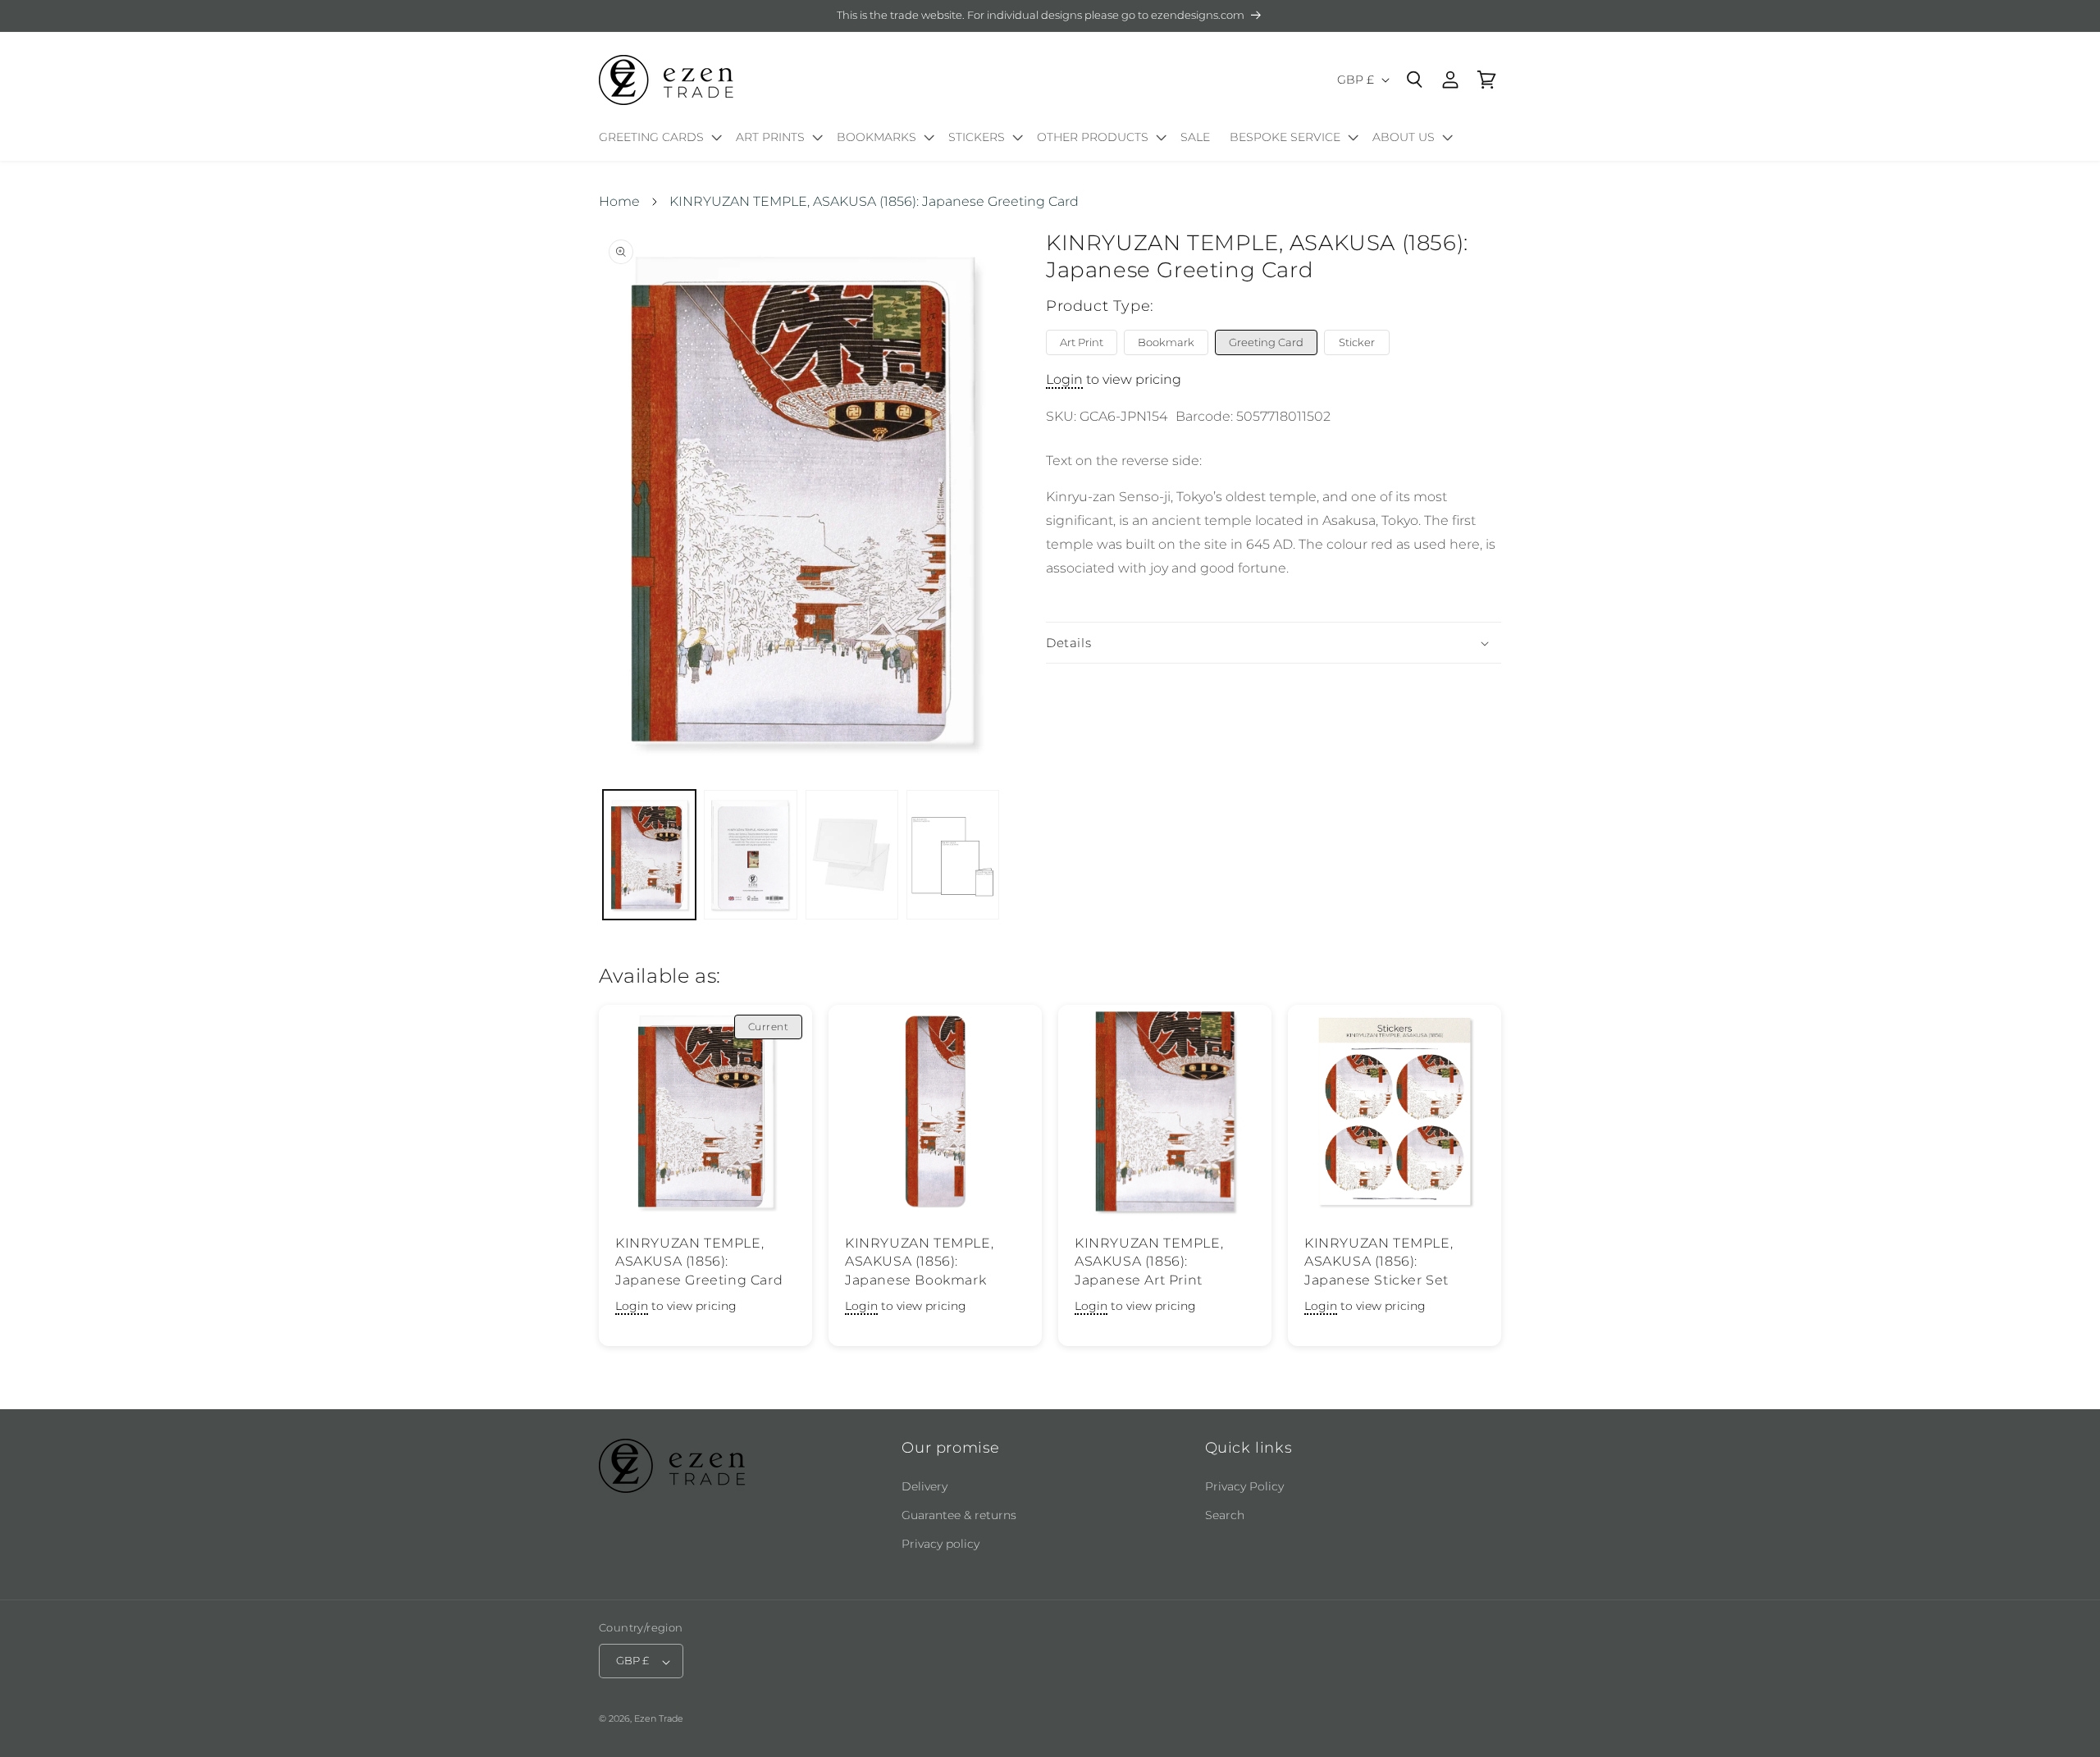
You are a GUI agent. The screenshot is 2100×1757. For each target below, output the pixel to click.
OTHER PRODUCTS (1093, 137)
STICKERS (977, 137)
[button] (657, 140)
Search (1225, 1515)
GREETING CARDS (651, 137)
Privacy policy (940, 1544)
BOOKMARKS (877, 137)
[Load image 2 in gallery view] (750, 855)
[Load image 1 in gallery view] (649, 855)
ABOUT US (1404, 137)
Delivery (924, 1486)
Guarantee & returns (959, 1515)
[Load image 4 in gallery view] (953, 855)
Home (619, 201)
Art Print (1082, 342)
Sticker (1357, 342)
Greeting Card (1266, 342)
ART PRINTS (770, 137)
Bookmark (1166, 342)
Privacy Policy (1244, 1486)
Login (1064, 380)
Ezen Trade (659, 1719)
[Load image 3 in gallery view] (852, 855)
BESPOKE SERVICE (1285, 137)
